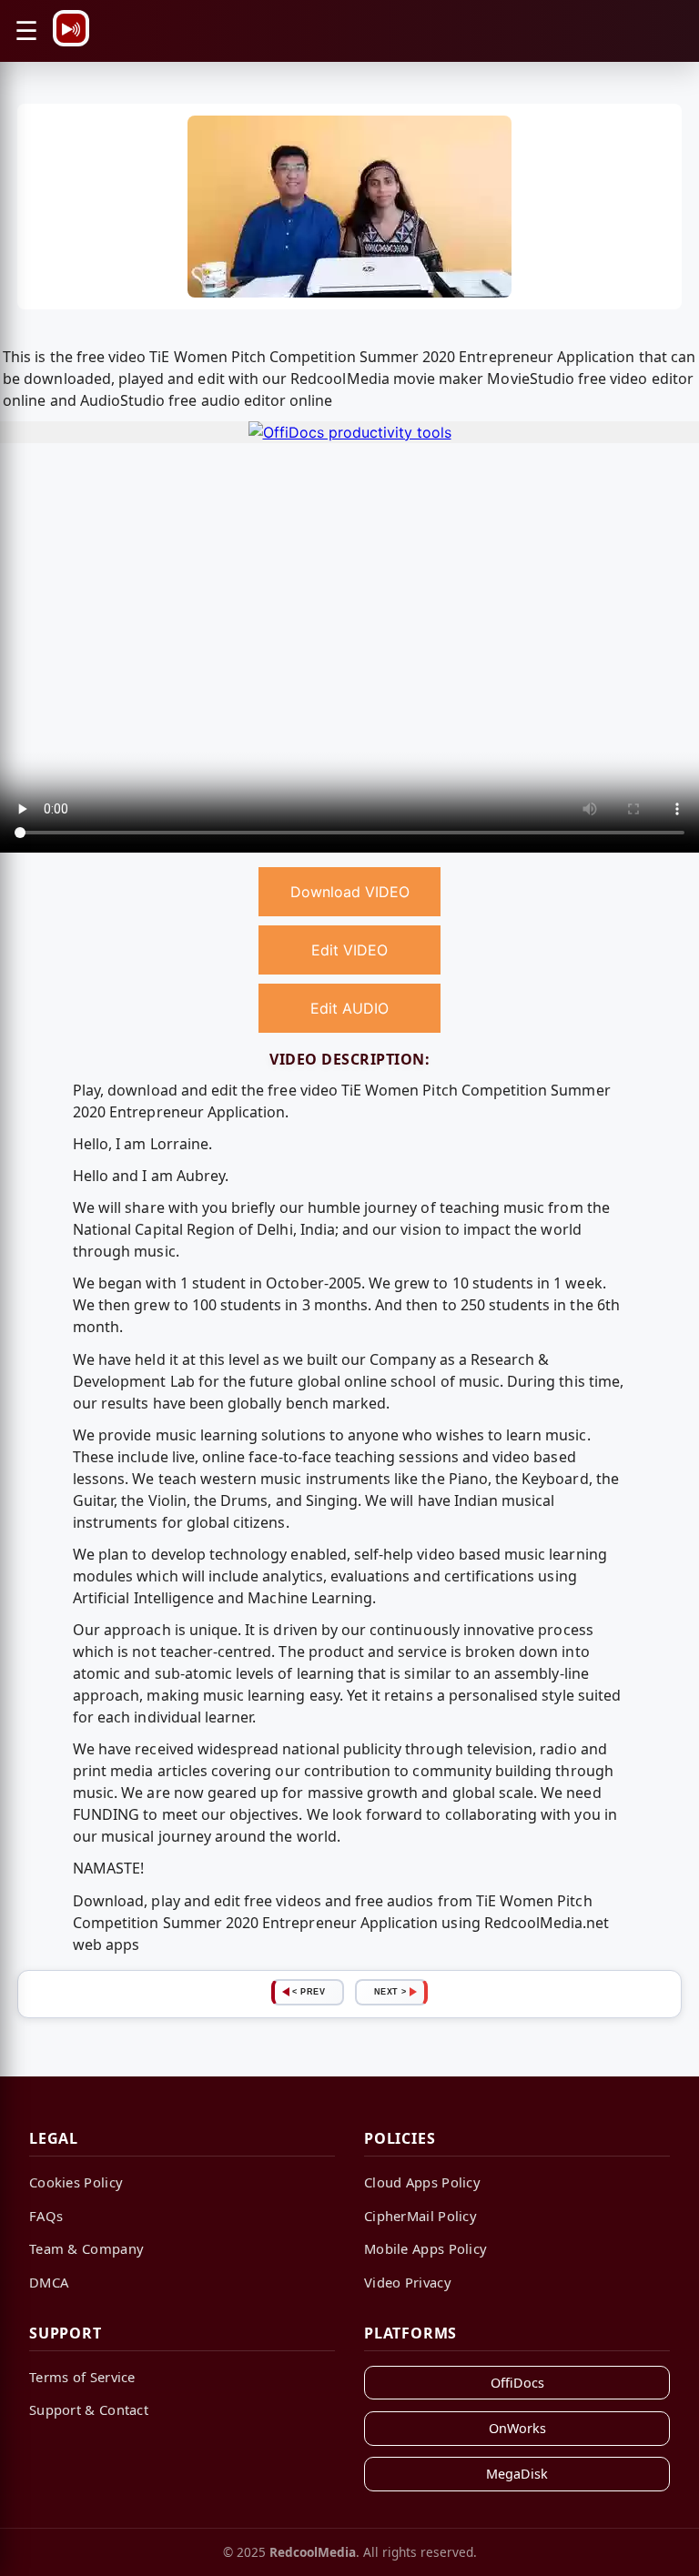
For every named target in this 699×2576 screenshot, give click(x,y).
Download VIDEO (350, 892)
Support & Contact (89, 2409)
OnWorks (517, 2428)
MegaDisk (517, 2474)
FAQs (46, 2216)
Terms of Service (82, 2377)
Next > (390, 1992)
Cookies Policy (76, 2182)
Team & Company (86, 2248)
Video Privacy (408, 2282)
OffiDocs (517, 2383)
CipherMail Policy (420, 2216)
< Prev (309, 1992)
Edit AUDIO (349, 1008)
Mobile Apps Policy (425, 2248)
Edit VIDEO (349, 950)
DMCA (49, 2282)
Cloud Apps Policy (422, 2182)
